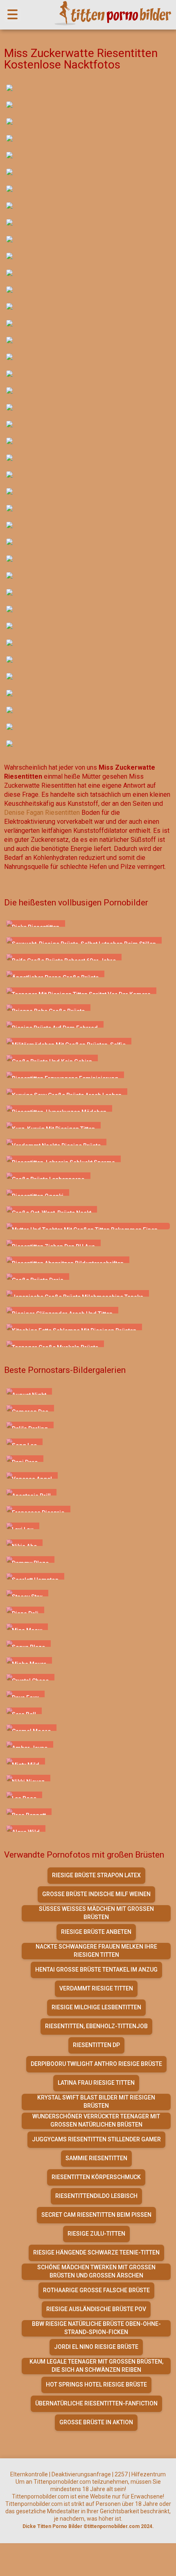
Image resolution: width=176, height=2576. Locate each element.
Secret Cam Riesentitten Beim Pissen (96, 2215)
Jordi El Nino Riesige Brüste (96, 2347)
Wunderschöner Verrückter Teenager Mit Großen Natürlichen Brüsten (96, 2120)
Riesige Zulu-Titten (96, 2234)
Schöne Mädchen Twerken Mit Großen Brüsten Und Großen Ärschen (96, 2271)
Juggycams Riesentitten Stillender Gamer (96, 2139)
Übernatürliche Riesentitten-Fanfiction (96, 2403)
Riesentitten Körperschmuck (96, 2177)
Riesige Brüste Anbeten (96, 1932)
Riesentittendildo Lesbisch (96, 2196)
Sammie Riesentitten (96, 2158)
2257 (121, 2474)
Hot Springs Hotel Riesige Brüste (96, 2385)
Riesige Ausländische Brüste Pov (96, 2309)
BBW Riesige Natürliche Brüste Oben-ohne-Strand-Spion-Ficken (96, 2328)
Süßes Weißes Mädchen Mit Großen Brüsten (96, 1913)
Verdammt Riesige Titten (96, 1988)
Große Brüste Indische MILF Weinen (96, 1894)
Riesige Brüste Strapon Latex (96, 1875)
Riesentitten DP (96, 2045)
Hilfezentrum (149, 2474)
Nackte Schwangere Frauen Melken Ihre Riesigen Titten (96, 1951)
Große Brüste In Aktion (96, 2422)
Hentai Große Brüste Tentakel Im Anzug (96, 1970)
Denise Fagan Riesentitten (42, 813)
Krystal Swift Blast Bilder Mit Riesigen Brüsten (96, 2102)
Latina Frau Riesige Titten (96, 2083)
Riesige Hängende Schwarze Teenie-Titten (96, 2252)
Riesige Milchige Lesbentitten (96, 2007)
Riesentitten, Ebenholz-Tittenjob (96, 2026)
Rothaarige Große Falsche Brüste (96, 2290)
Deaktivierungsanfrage (81, 2474)
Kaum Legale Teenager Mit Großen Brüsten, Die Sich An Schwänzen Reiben (96, 2366)
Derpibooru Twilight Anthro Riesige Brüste (96, 2064)
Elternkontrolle (29, 2474)
